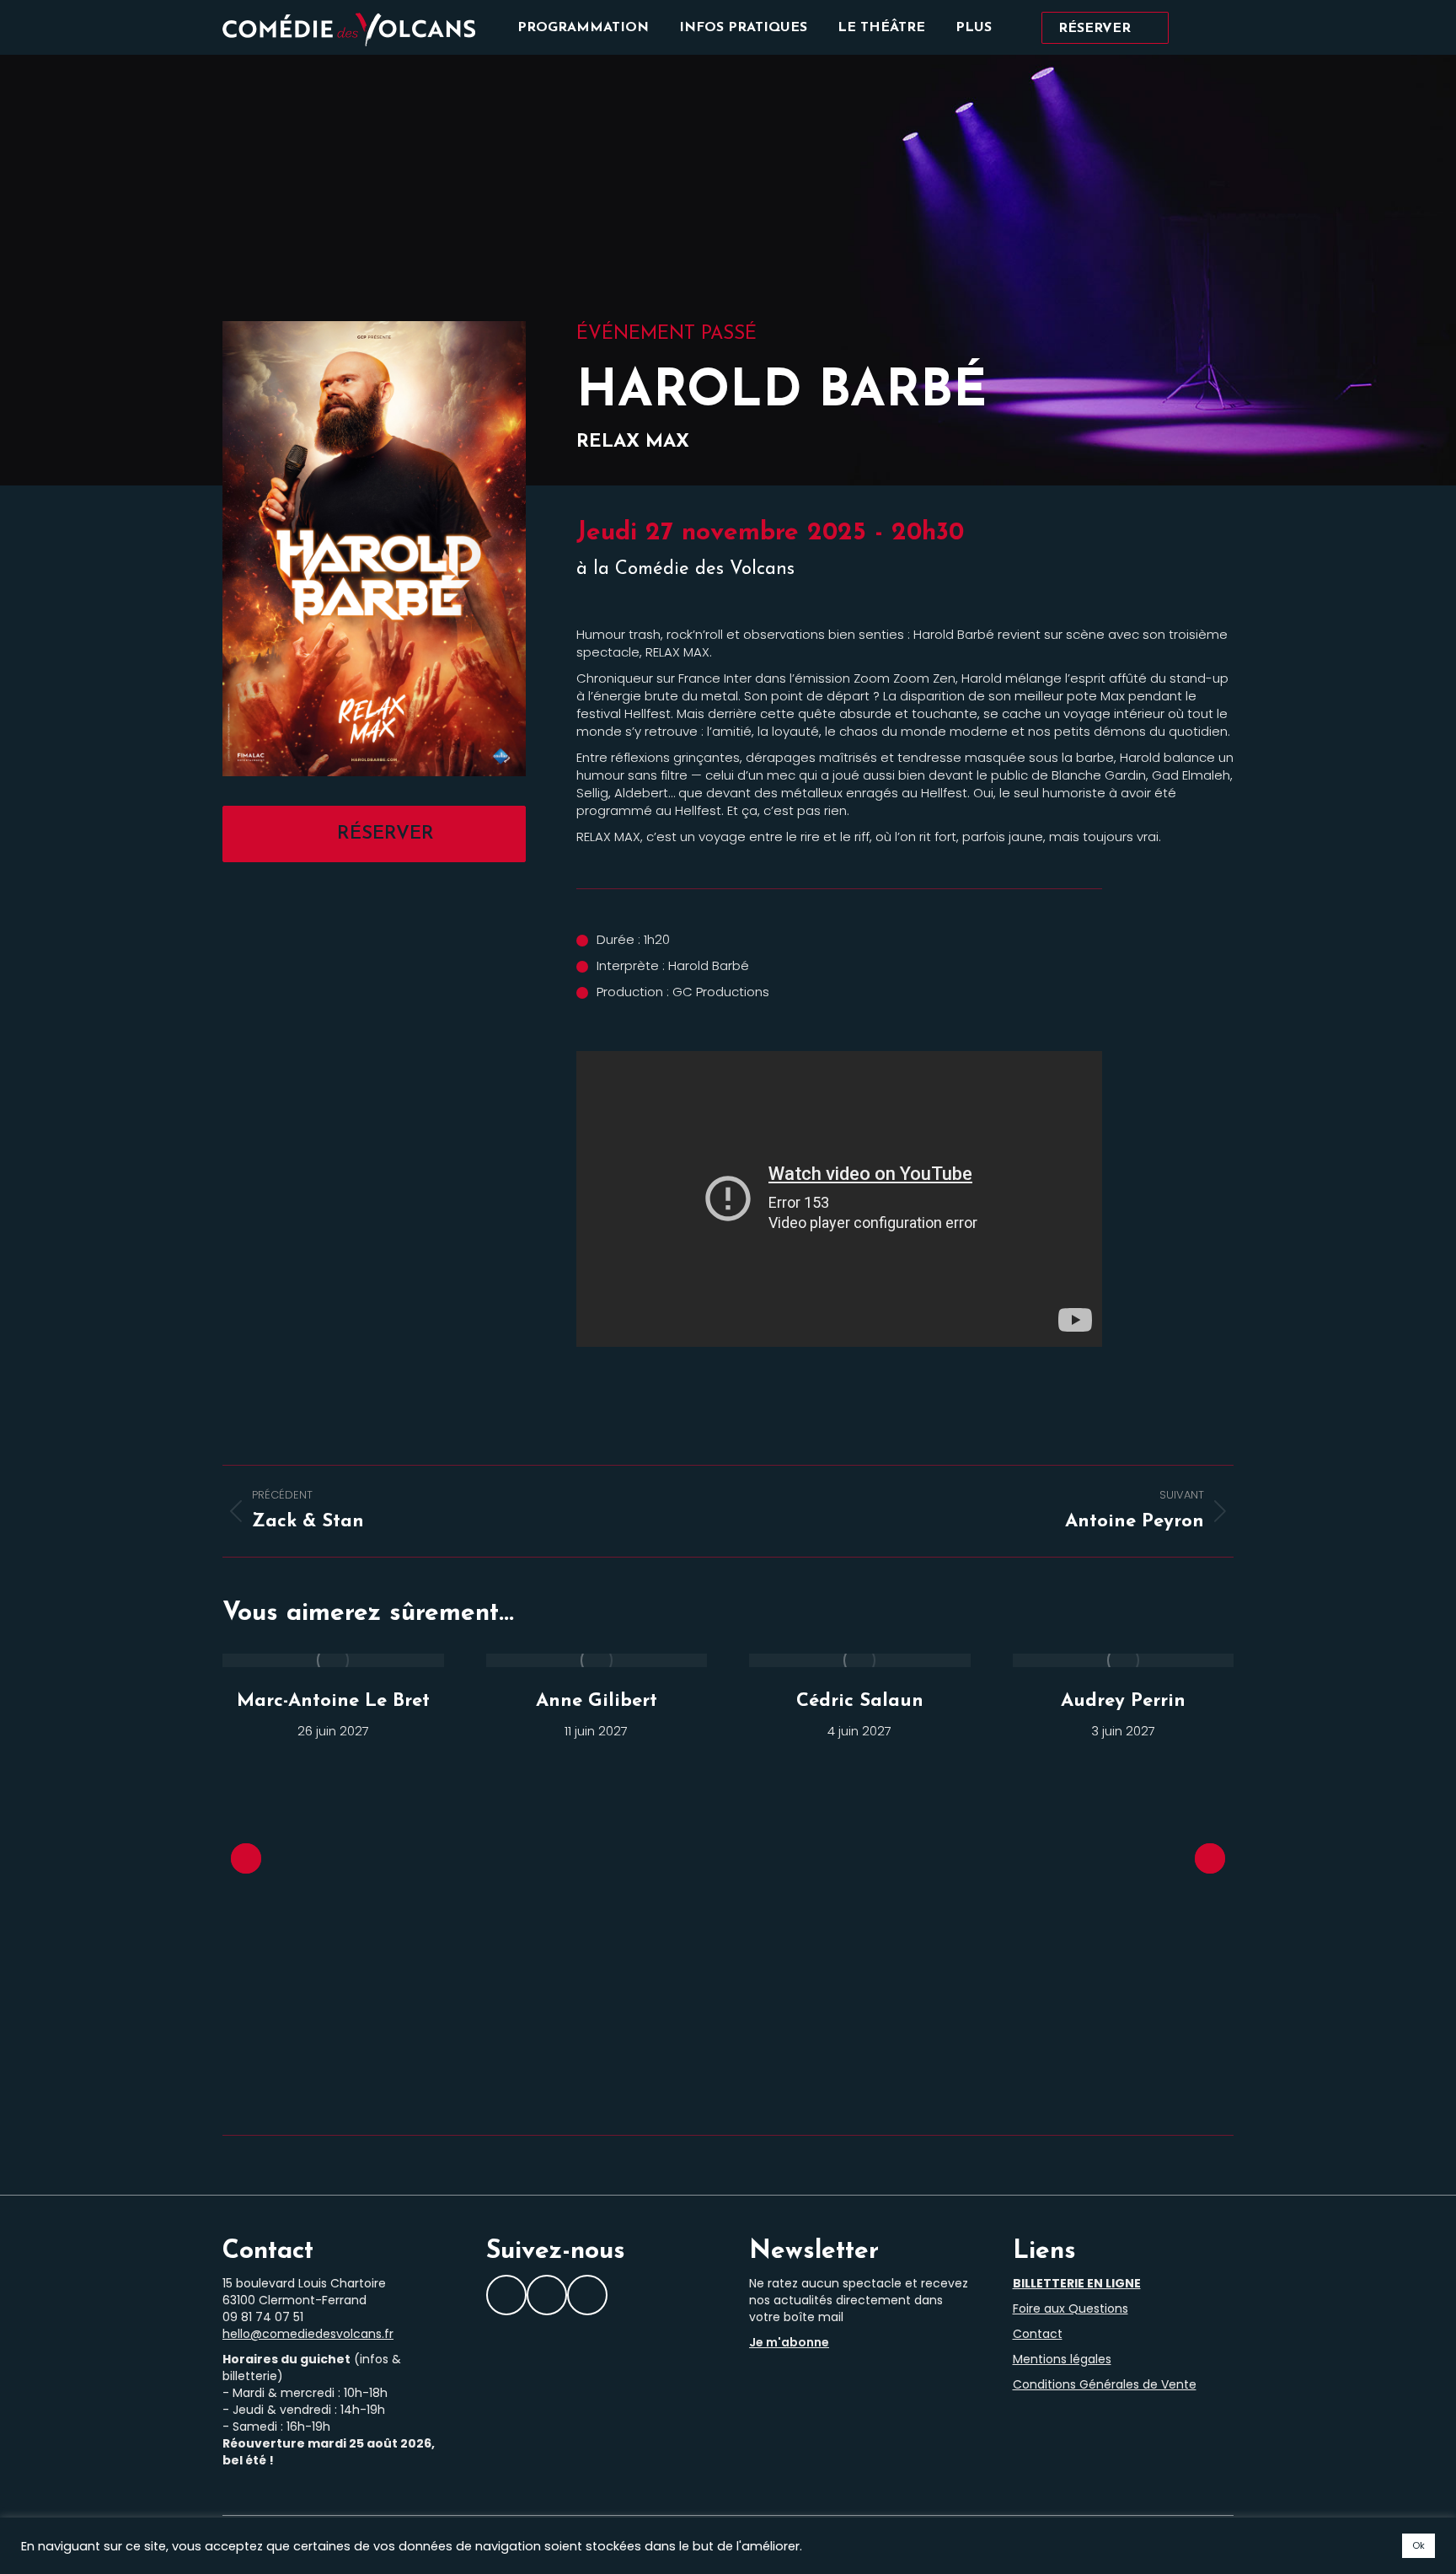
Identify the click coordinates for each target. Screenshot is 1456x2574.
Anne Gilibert (597, 1701)
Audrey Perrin (1123, 1701)
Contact (1038, 2334)
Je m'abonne (789, 2342)
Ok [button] (1419, 2545)
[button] (246, 1858)
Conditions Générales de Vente (1105, 2384)
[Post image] (333, 1660)
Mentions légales (1062, 2359)
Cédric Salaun (860, 1701)
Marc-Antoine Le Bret (333, 1701)
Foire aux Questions (1071, 2309)
